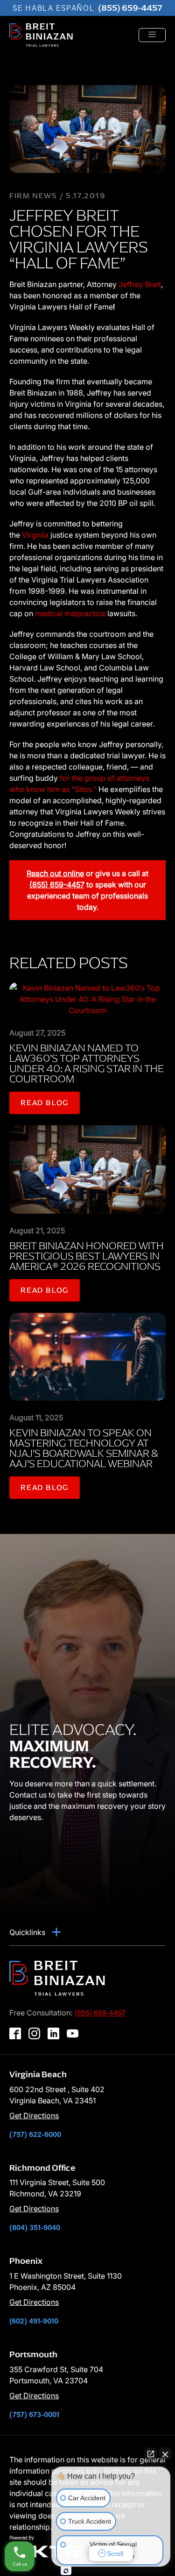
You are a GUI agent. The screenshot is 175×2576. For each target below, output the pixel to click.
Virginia (35, 535)
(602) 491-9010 (34, 2321)
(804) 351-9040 (35, 2227)
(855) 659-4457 (130, 8)
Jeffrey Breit (140, 284)
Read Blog (45, 1103)
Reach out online (55, 873)
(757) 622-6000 (35, 2134)
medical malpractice (70, 613)
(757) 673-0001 (34, 2414)
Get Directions (34, 2115)
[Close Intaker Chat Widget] (165, 2454)
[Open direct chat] (151, 2454)
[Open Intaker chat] (66, 2571)
